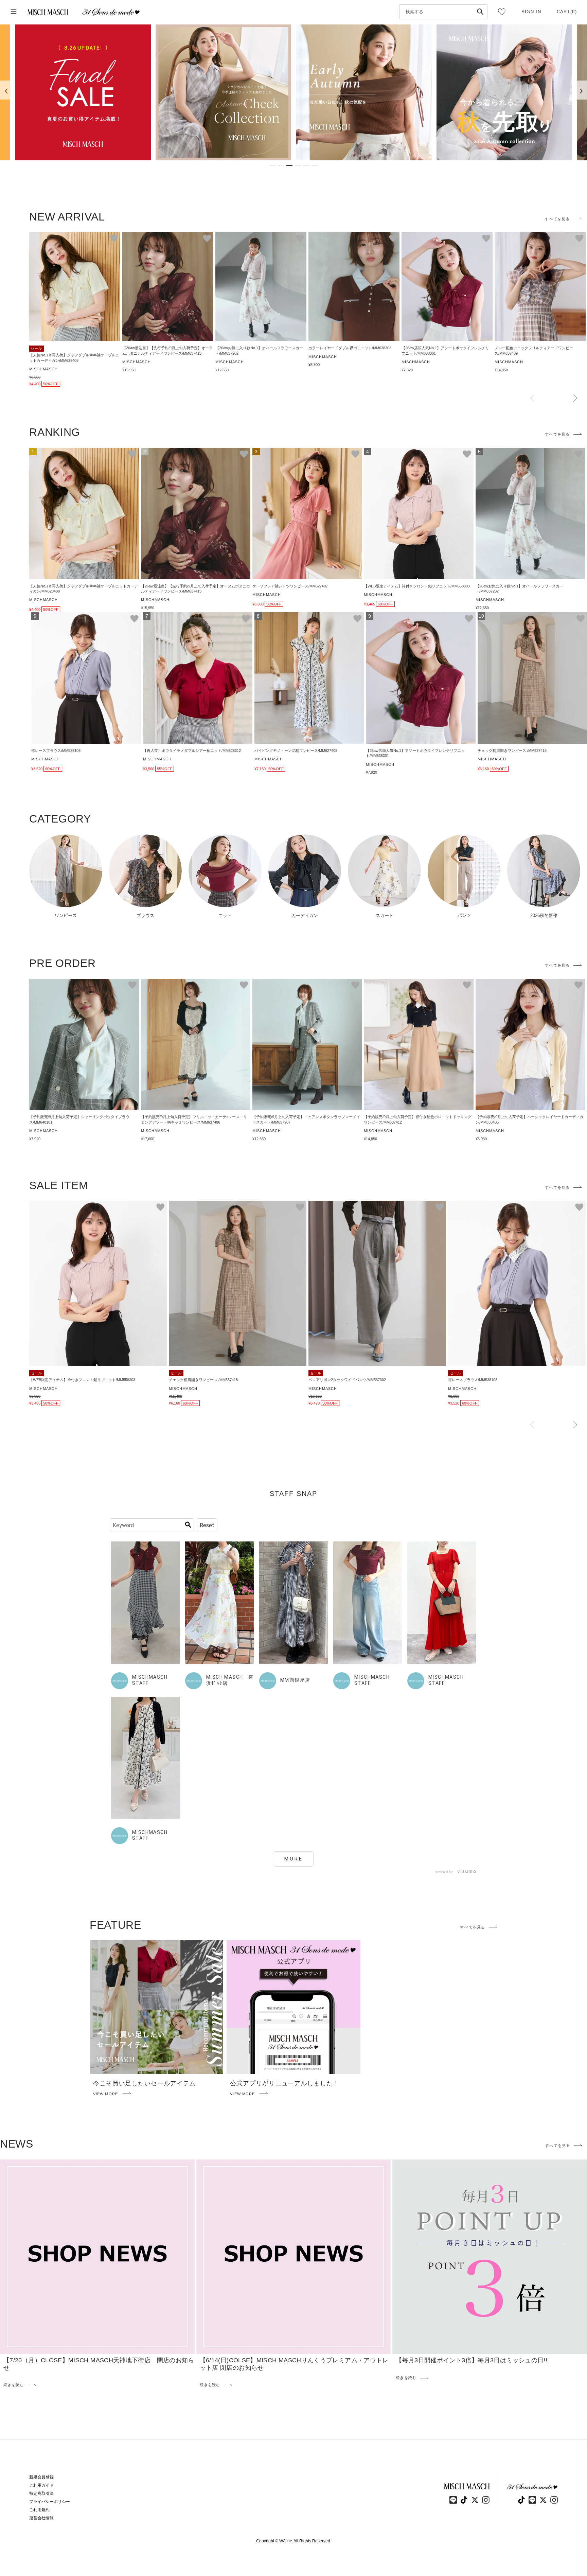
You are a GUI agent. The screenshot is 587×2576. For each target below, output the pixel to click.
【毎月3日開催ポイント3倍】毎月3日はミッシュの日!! (472, 2360)
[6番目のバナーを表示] (315, 166)
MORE (294, 1859)
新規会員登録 (41, 2477)
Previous (532, 399)
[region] (293, 92)
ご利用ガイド (41, 2485)
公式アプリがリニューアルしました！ (284, 2083)
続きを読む (14, 2385)
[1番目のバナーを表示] (272, 166)
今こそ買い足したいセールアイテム (144, 2083)
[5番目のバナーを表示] (306, 166)
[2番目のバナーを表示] (281, 166)
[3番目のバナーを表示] (289, 166)
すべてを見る (557, 219)
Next (575, 399)
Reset (207, 1525)
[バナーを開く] (83, 92)
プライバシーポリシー (50, 2502)
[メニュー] (14, 12)
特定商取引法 (41, 2493)
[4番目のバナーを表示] (298, 166)
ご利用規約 (39, 2510)
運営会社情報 (41, 2518)
